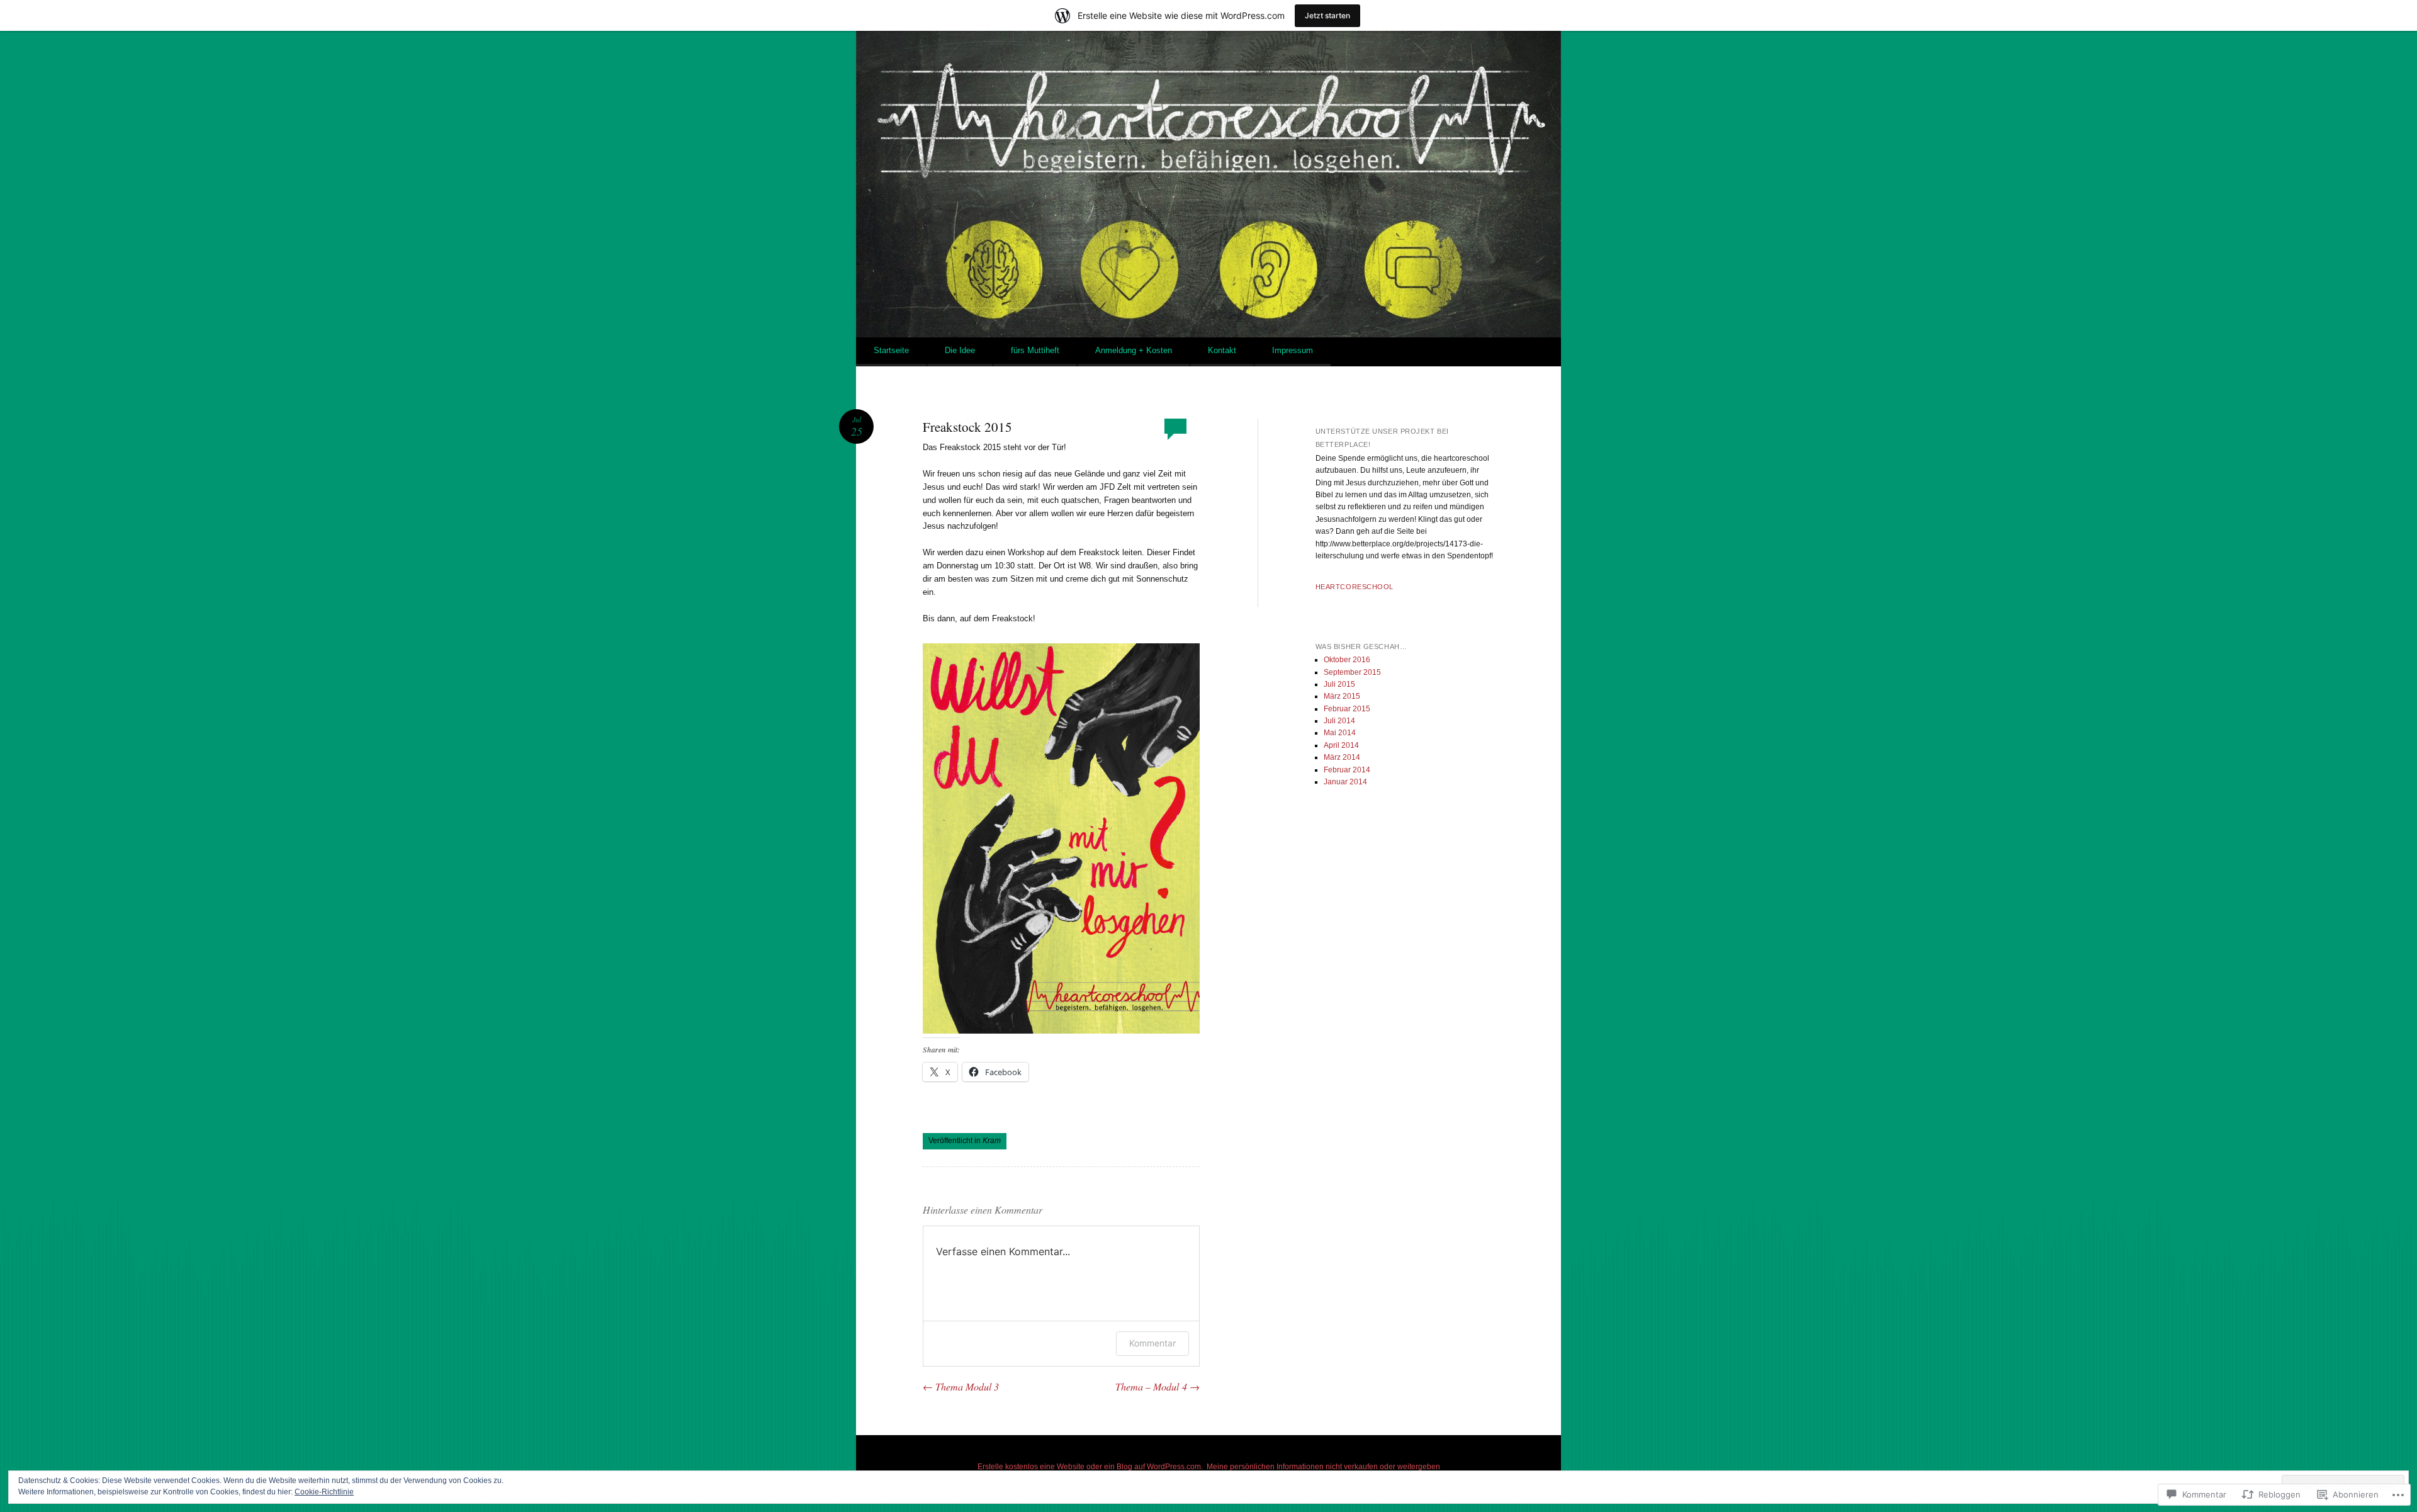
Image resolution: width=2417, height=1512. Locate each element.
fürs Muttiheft (1035, 350)
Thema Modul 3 (961, 1386)
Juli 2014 (1339, 721)
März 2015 (1342, 696)
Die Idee (960, 350)
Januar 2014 (1345, 782)
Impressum (1293, 350)
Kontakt (1222, 350)
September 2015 (1352, 672)
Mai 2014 (1340, 733)
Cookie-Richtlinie (324, 1492)
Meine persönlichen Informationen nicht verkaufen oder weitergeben (1323, 1467)
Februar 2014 (1347, 770)
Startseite (891, 350)
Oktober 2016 (1347, 660)
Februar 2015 (1347, 709)
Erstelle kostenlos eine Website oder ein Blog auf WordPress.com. (1090, 1467)
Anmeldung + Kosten (1134, 350)
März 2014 (1342, 757)
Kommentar (1152, 1343)
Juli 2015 (1339, 684)
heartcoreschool (1355, 587)
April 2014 (1341, 745)
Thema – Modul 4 (1158, 1386)
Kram (992, 1141)
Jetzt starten (1327, 15)
